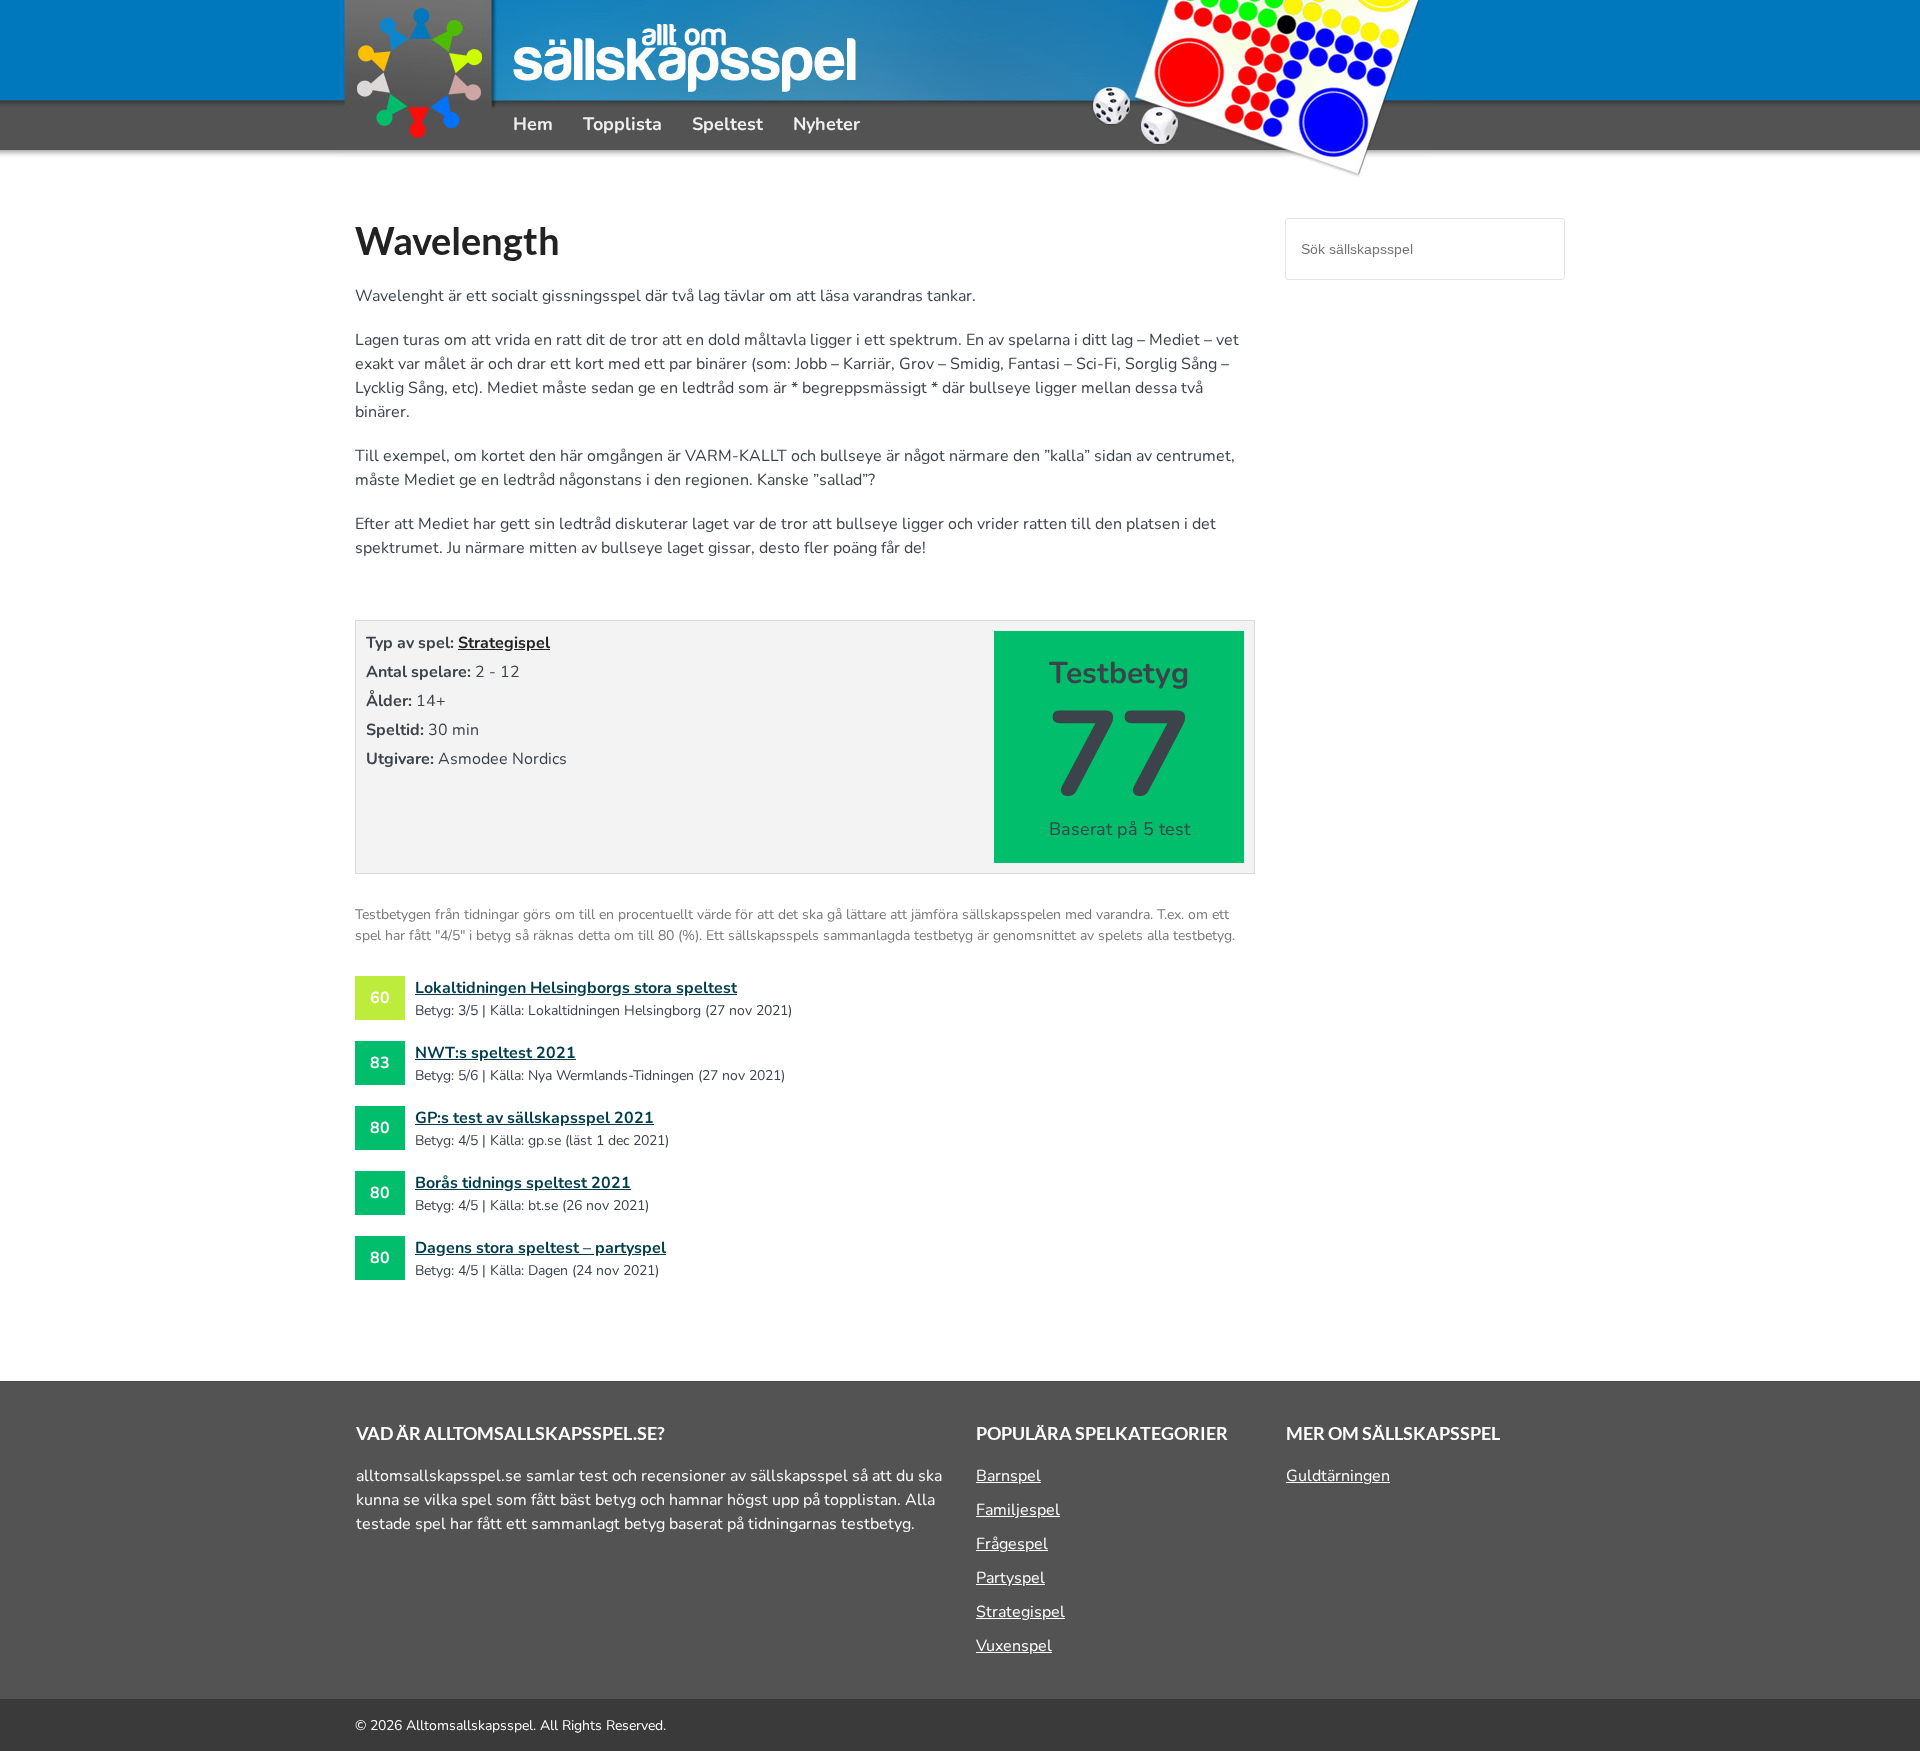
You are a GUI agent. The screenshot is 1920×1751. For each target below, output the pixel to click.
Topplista (622, 124)
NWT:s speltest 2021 (495, 1053)
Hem (533, 124)
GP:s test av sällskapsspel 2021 (534, 1118)
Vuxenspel (1014, 1646)
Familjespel (1018, 1510)
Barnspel (1008, 1476)
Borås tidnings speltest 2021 (523, 1183)
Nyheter (826, 124)
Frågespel (1012, 1544)
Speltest (727, 124)
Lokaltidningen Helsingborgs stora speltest (576, 988)
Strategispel (504, 643)
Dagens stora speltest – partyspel (540, 1248)
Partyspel (1010, 1578)
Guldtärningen (1338, 1476)
